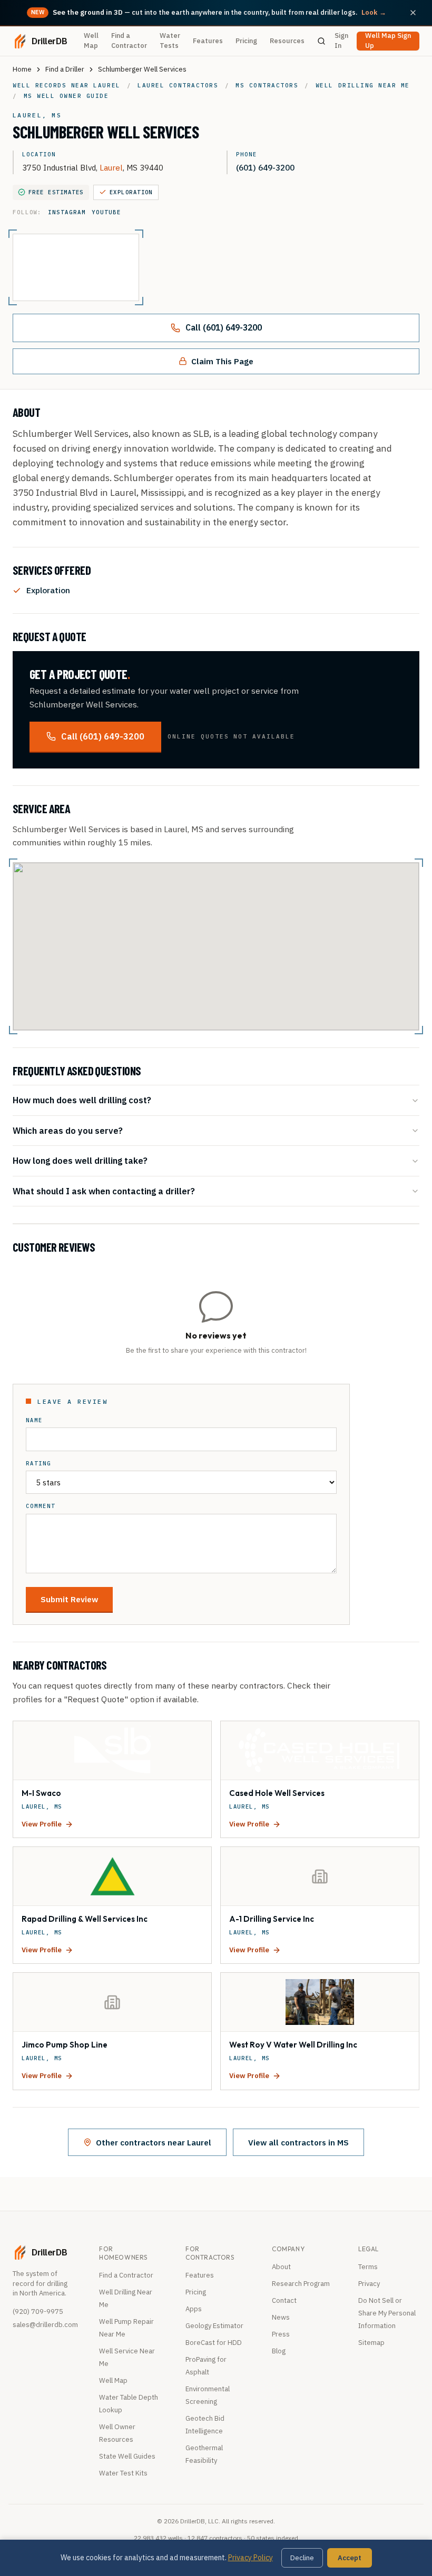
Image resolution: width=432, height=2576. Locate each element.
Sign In (341, 41)
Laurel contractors (178, 85)
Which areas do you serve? (68, 1130)
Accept (350, 2558)
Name (34, 1420)
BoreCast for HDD (214, 2343)
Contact (284, 2300)
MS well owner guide (66, 96)
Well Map (91, 41)
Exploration (131, 192)
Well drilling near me (363, 85)
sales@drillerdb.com (45, 2325)
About (281, 2267)
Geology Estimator (214, 2326)
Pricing (246, 41)
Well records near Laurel (67, 85)
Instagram (67, 212)
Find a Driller (65, 69)
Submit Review (69, 1599)
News (281, 2317)
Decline (302, 2558)
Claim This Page (222, 361)
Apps (194, 2309)
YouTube (106, 212)
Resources (287, 41)
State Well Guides (127, 2456)
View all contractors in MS (298, 2142)
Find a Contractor (129, 41)
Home (22, 69)
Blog (279, 2351)
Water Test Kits (123, 2473)
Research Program (301, 2284)
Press (281, 2334)
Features (208, 41)
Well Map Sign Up (388, 41)
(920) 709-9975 (38, 2312)
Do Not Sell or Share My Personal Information (387, 2313)
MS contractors (267, 85)
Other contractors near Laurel (154, 2142)
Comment (41, 1506)
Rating (38, 1464)
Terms (368, 2267)
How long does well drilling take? (80, 1160)
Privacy (369, 2284)
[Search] (322, 41)
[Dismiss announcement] (413, 13)
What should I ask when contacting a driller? (104, 1191)
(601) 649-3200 (265, 167)
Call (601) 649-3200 (224, 327)
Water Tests (170, 41)
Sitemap (371, 2343)
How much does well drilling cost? (82, 1100)
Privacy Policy (251, 2558)
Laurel (111, 167)
